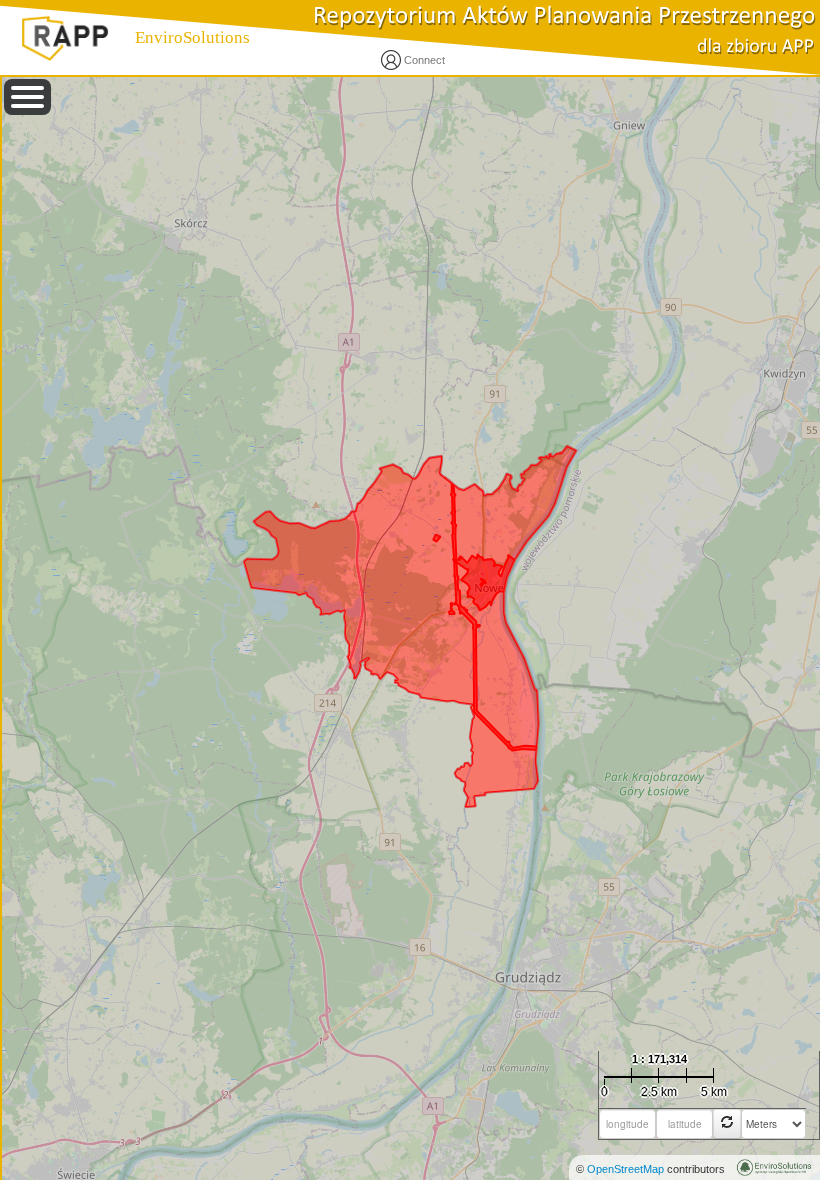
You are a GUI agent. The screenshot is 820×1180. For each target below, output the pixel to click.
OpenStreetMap (625, 1169)
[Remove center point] (727, 1124)
